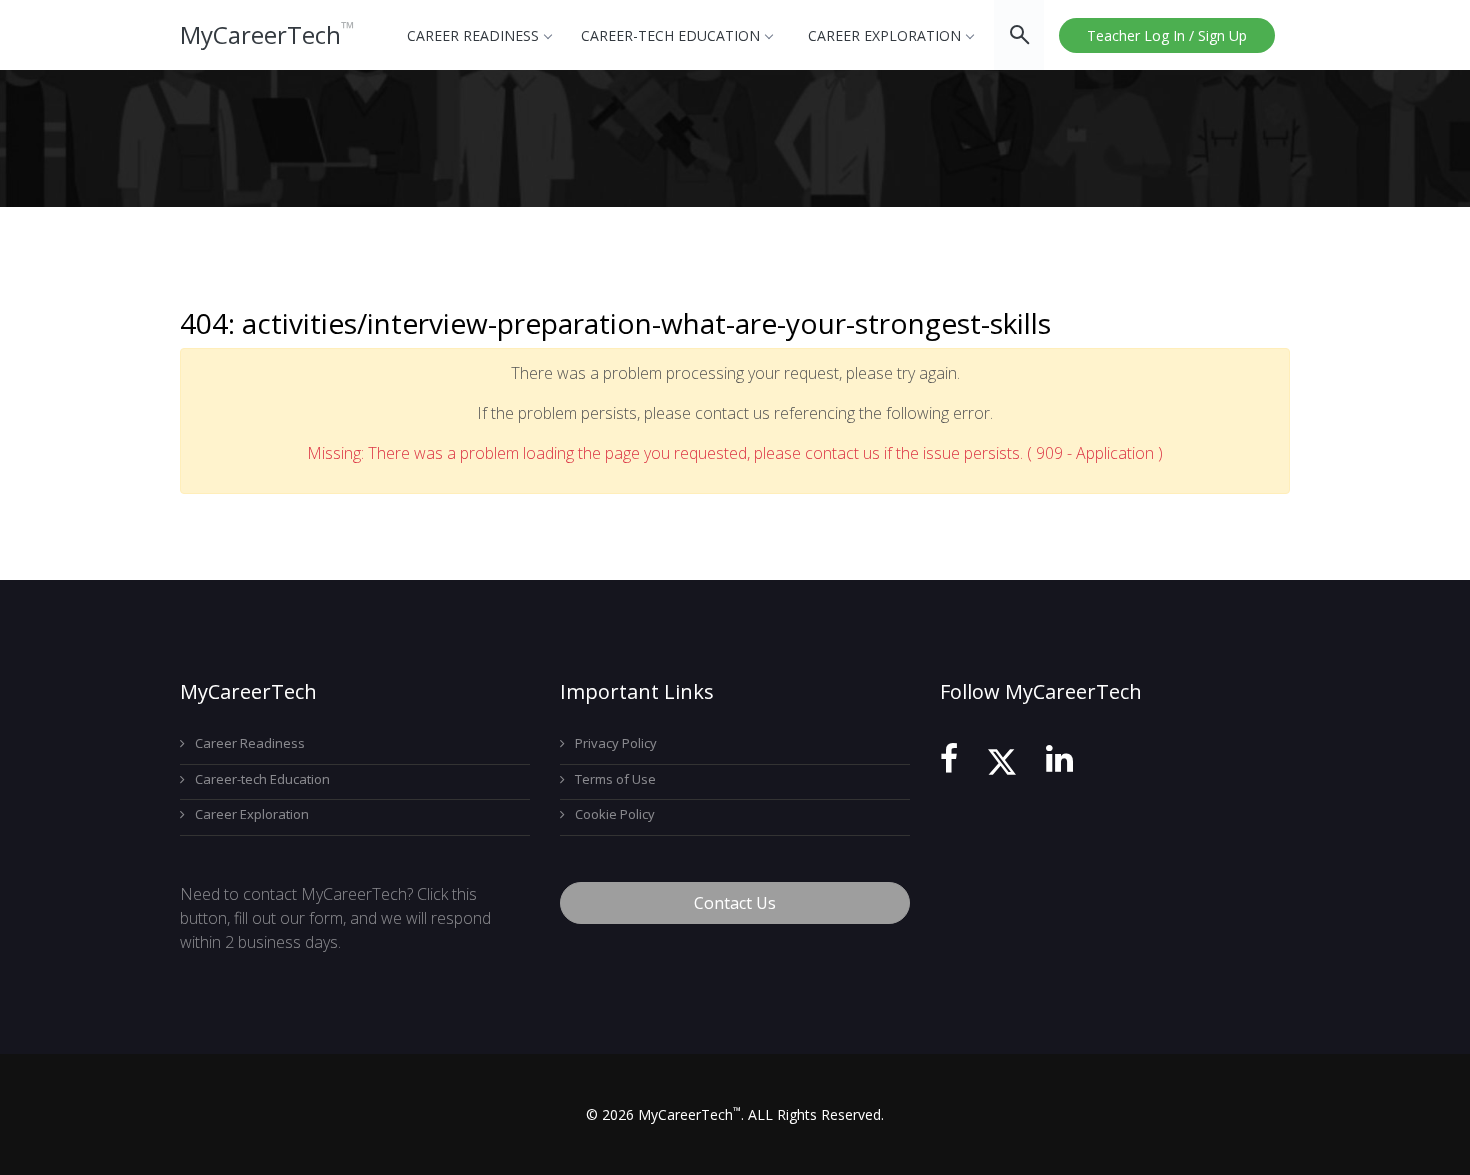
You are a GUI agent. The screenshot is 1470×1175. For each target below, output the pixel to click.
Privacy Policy (616, 743)
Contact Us (735, 903)
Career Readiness (473, 35)
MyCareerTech (267, 34)
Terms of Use (615, 779)
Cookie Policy (615, 814)
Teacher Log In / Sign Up (1167, 35)
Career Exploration (884, 35)
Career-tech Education (670, 35)
